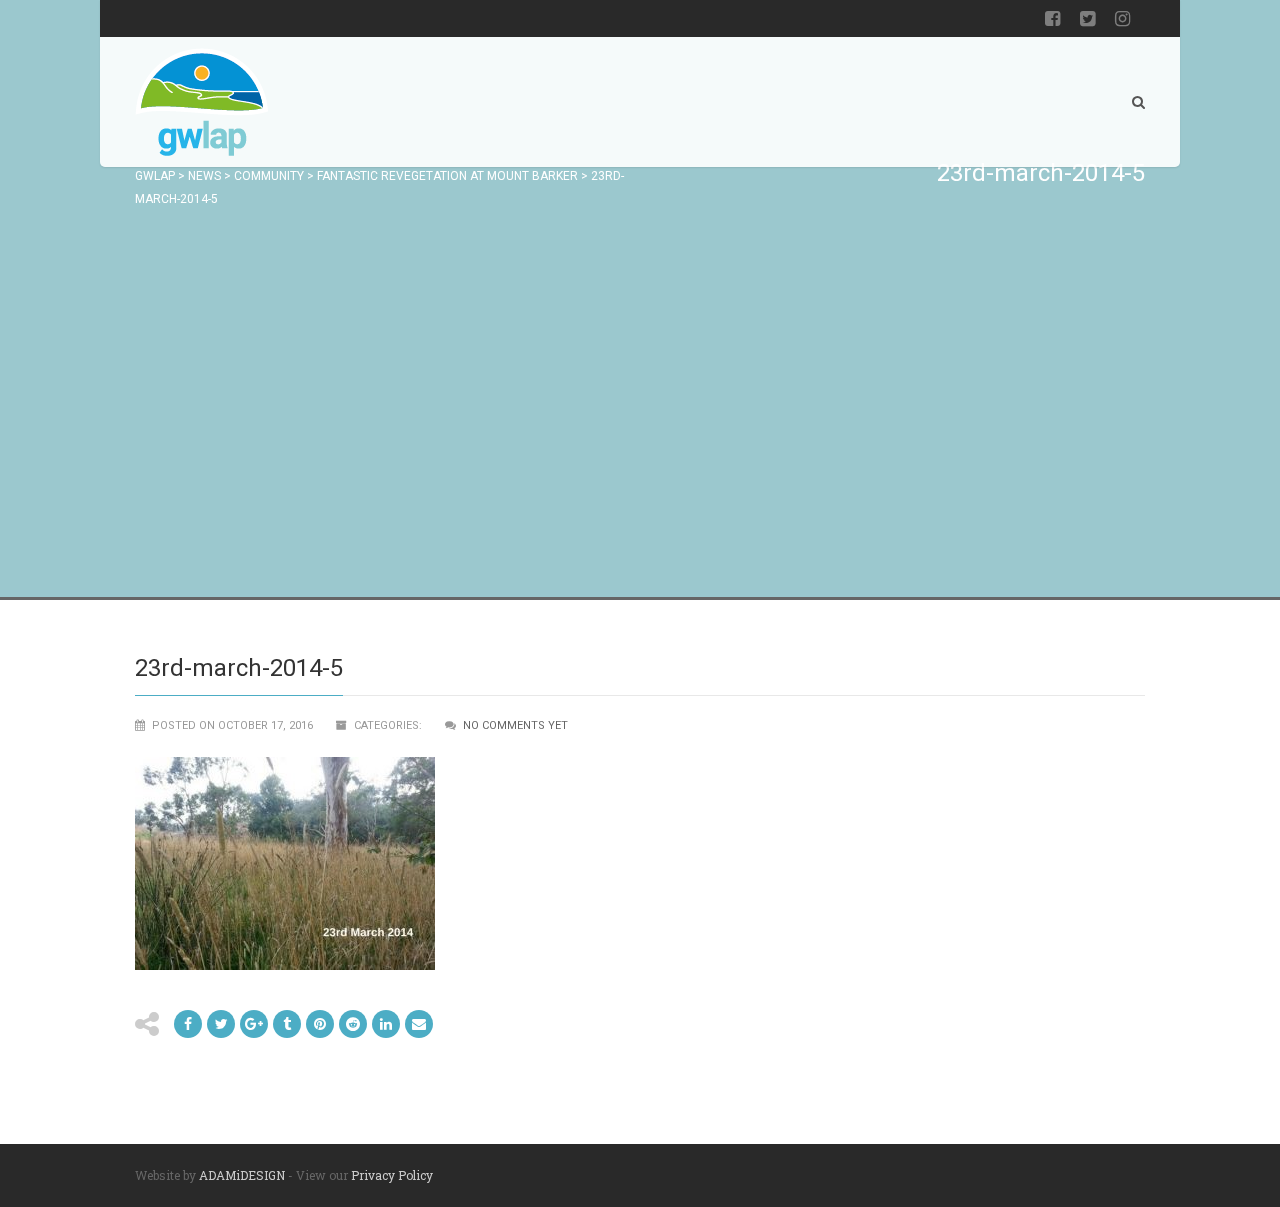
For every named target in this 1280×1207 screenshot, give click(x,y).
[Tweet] (221, 1024)
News (204, 176)
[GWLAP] (201, 102)
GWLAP (155, 176)
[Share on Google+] (254, 1024)
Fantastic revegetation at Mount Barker (447, 176)
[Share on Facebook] (188, 1024)
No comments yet (515, 725)
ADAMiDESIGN (242, 1175)
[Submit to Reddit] (320, 1024)
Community (269, 176)
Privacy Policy (392, 1175)
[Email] (386, 1024)
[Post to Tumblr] (287, 1024)
